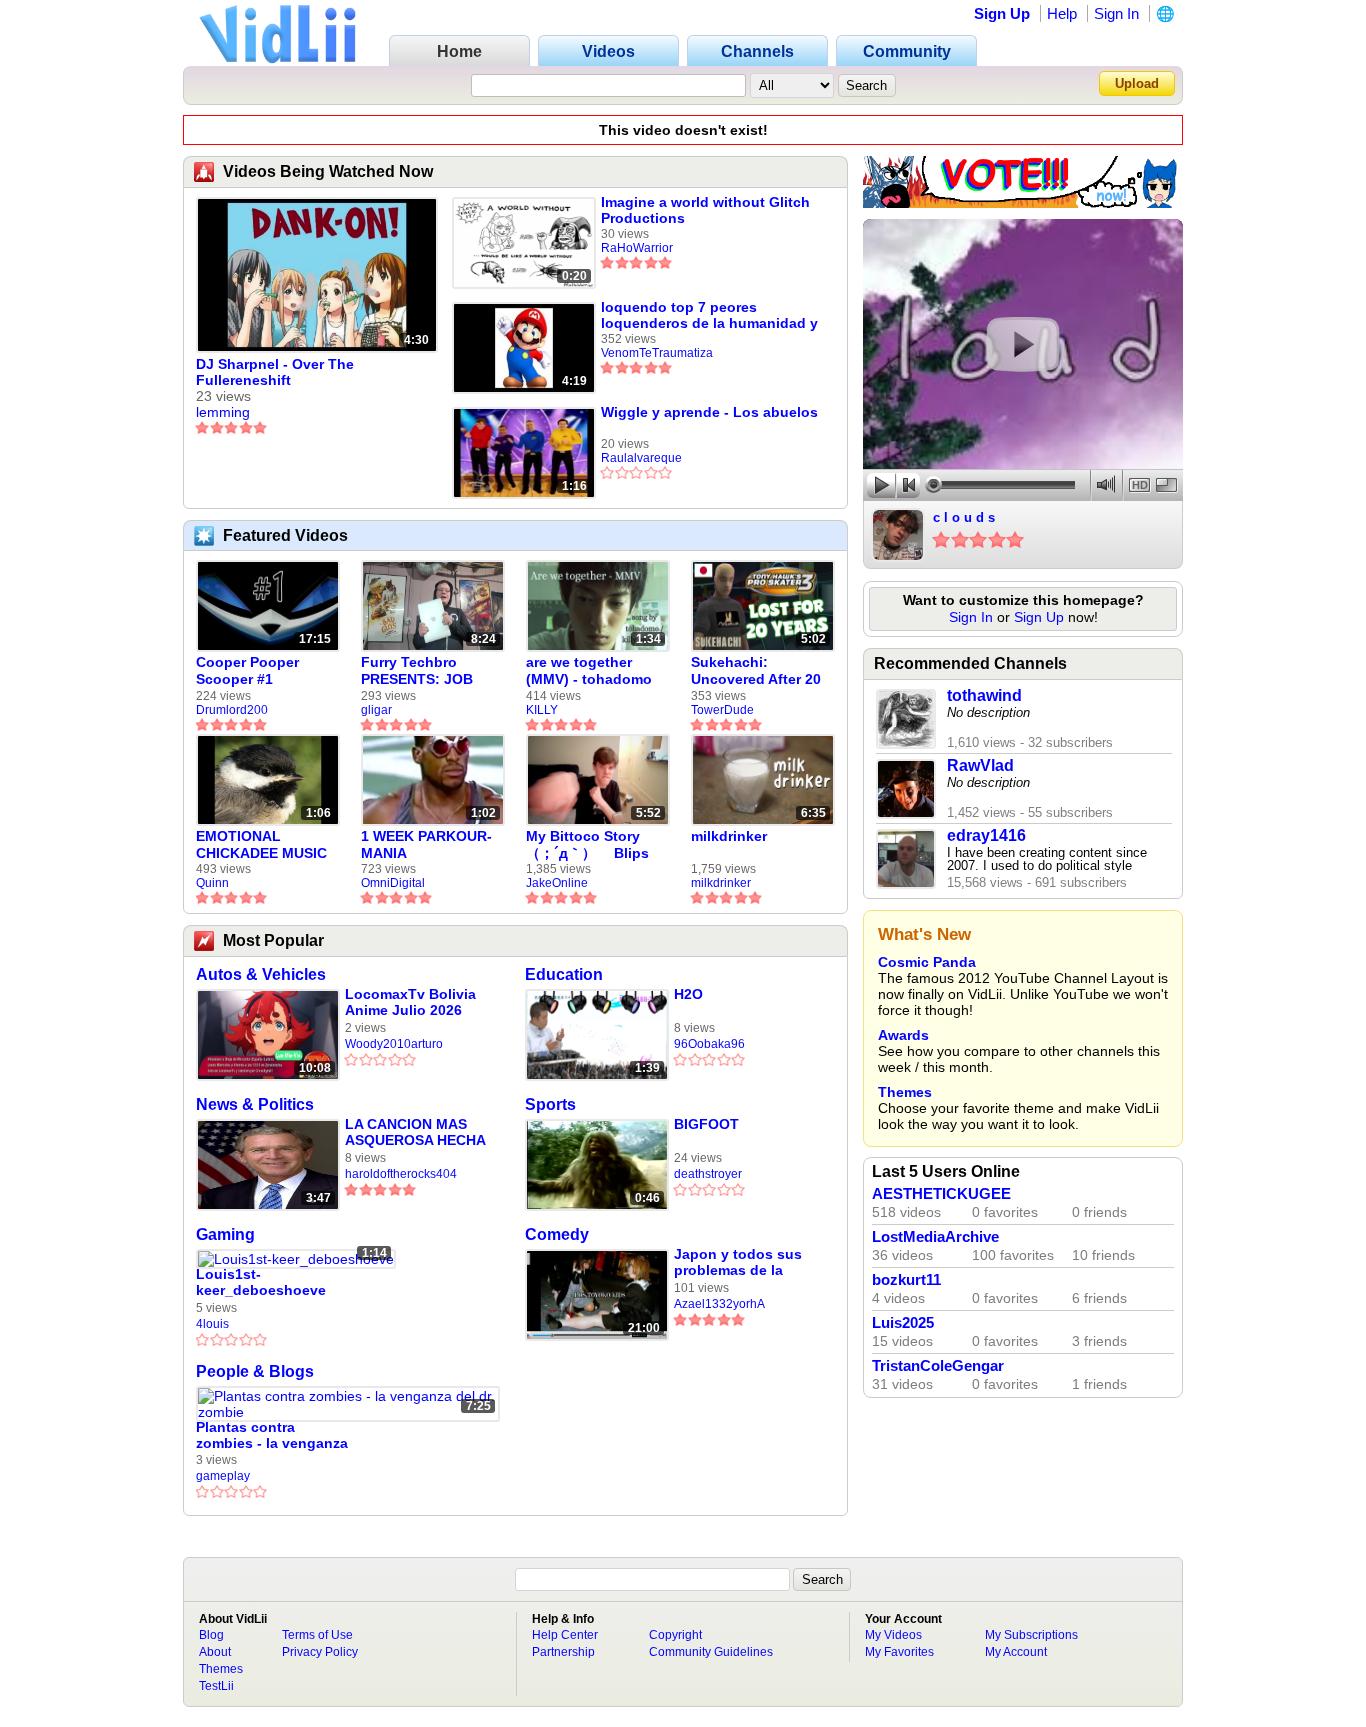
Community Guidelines (711, 1652)
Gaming (225, 1234)
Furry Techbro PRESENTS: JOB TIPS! (417, 671)
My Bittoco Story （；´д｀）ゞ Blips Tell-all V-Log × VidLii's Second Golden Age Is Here (591, 845)
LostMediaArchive (935, 1237)
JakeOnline (557, 883)
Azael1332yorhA (719, 1304)
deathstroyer (708, 1174)
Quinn (212, 883)
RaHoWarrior (637, 248)
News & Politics (255, 1104)
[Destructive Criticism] (1023, 203)
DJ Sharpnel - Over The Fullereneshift (275, 372)
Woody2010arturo (394, 1044)
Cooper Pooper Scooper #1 (247, 670)
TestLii (216, 1686)
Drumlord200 (232, 710)
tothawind (984, 695)
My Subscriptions (1031, 1635)
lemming (223, 412)
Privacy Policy (320, 1652)
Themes (905, 1092)
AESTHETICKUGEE (941, 1194)
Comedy (557, 1234)
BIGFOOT (706, 1124)
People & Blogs (255, 1371)
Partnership (563, 1652)
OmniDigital (393, 883)
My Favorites (899, 1652)
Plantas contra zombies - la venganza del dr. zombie (272, 1435)
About (215, 1652)
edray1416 (986, 835)
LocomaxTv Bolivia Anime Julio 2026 (410, 1002)
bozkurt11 (906, 1280)
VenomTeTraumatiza (657, 353)
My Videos (893, 1635)
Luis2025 (903, 1323)
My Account (1016, 1652)
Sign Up (1002, 13)
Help (1062, 13)
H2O (688, 994)
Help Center (565, 1635)
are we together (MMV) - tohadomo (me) (589, 671)
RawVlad (980, 765)
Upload (1137, 83)
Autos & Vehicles (261, 974)
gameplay (223, 1476)
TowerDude (722, 710)
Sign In (1116, 13)
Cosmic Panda (927, 962)
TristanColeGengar (938, 1366)
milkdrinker (729, 836)
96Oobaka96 (709, 1044)
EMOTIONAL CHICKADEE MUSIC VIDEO (261, 845)
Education (564, 974)
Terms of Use (317, 1635)
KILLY (542, 710)
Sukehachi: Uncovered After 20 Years (756, 671)
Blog (211, 1635)
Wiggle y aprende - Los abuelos (709, 412)
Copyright (675, 1635)
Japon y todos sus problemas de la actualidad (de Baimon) (738, 1262)
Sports (550, 1104)
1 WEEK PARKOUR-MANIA (426, 844)
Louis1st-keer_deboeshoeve (261, 1282)
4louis (212, 1324)
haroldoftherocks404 (401, 1174)
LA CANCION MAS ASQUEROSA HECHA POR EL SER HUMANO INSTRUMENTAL (420, 1132)
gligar (376, 710)
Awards (903, 1035)
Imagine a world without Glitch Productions (705, 210)
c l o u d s (964, 517)
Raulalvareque (641, 458)
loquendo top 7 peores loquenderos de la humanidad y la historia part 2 (709, 315)
